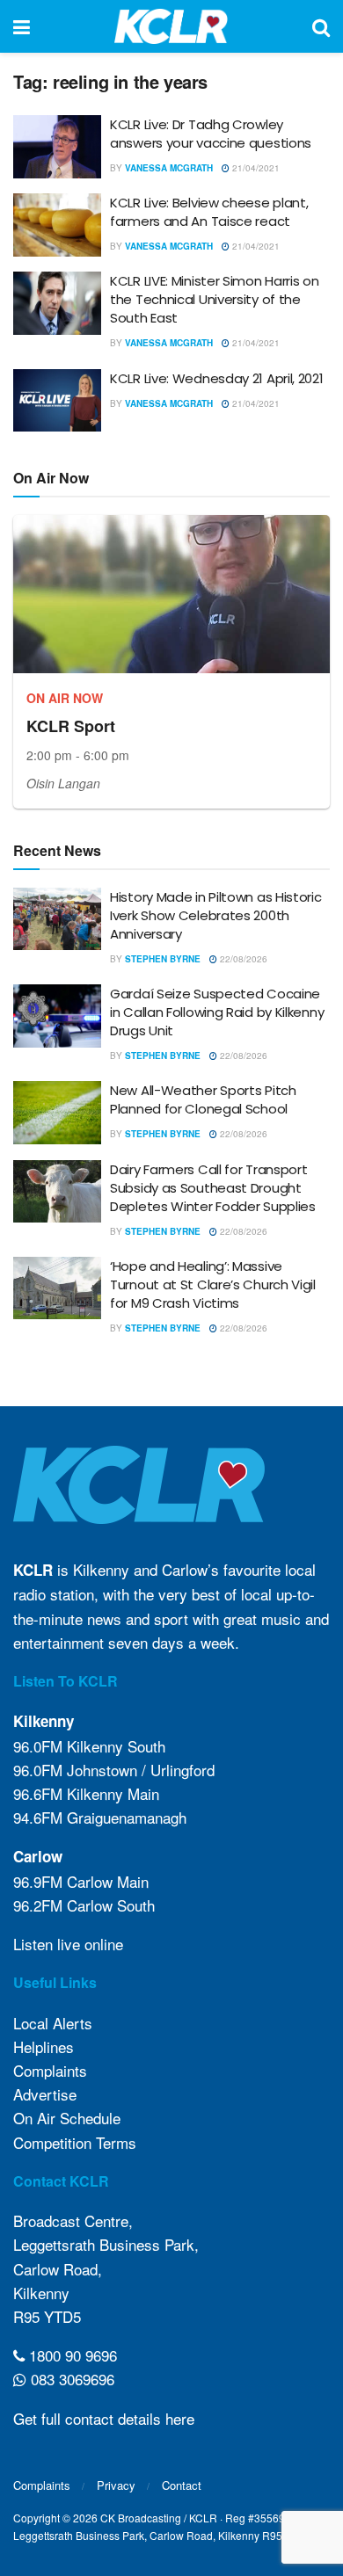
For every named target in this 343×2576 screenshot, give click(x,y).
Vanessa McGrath (169, 168)
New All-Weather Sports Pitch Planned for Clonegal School (203, 1099)
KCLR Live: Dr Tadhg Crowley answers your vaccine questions (211, 134)
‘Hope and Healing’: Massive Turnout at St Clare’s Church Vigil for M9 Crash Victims (213, 1284)
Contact (182, 2485)
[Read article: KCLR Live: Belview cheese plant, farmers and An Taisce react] (57, 225)
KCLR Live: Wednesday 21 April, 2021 (217, 378)
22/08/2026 (242, 959)
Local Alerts (53, 2023)
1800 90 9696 (71, 2355)
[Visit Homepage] (171, 26)
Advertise (45, 2094)
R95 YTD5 (47, 2316)
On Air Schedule (67, 2118)
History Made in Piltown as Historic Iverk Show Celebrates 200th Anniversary (216, 915)
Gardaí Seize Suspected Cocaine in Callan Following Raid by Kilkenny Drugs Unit (217, 1012)
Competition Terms (75, 2142)
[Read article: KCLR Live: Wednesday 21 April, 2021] (57, 401)
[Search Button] (321, 26)
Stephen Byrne (163, 959)
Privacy (116, 2485)
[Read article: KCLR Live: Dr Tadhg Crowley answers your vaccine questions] (57, 147)
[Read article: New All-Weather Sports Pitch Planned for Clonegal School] (57, 1113)
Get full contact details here (104, 2418)
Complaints (50, 2070)
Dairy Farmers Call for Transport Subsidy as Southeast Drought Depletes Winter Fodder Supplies (213, 1188)
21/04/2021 (255, 168)
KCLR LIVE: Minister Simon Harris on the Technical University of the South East (215, 299)
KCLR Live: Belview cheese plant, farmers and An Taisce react (209, 212)
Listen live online (68, 1944)
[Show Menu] (22, 26)
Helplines (44, 2046)
